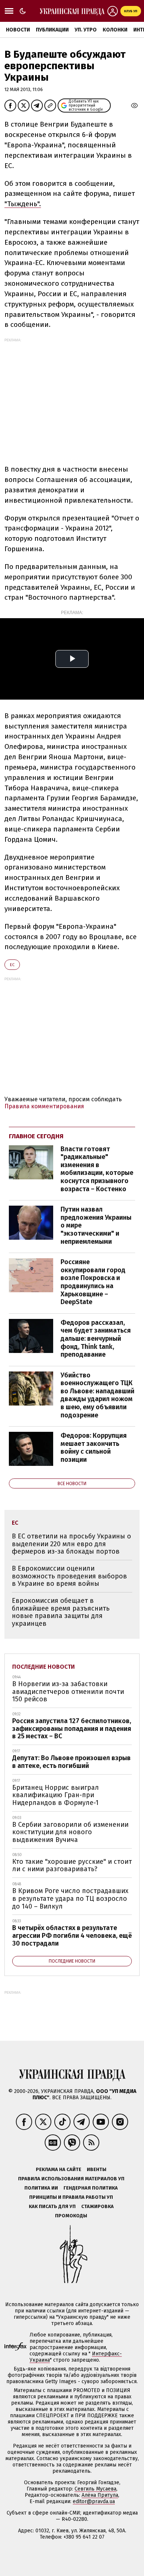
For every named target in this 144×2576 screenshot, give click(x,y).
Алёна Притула (100, 2495)
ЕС (12, 965)
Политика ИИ (41, 2188)
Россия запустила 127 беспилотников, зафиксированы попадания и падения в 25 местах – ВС (72, 1729)
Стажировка (97, 2206)
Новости (18, 30)
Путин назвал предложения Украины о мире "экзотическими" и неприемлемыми (96, 1225)
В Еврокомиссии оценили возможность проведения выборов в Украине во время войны (69, 1576)
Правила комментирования (44, 1106)
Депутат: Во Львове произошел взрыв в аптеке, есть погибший (71, 1762)
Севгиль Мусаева (95, 2489)
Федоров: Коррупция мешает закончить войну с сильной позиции (94, 1448)
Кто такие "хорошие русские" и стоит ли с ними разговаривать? (72, 1865)
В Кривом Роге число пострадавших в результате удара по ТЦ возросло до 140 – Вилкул (70, 1898)
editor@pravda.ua (94, 2501)
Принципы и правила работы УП (71, 2197)
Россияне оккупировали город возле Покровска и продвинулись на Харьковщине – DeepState (93, 1282)
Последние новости (44, 1667)
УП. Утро (86, 30)
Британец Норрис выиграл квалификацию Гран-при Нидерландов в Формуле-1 (56, 1795)
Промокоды (71, 2216)
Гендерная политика (91, 2188)
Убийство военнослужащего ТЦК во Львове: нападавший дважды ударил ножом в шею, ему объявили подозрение (97, 1395)
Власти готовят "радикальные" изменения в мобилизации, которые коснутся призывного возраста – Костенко (97, 1169)
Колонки (115, 30)
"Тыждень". (23, 204)
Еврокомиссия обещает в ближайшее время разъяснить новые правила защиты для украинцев (61, 1612)
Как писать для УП (52, 2206)
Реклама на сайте (59, 2169)
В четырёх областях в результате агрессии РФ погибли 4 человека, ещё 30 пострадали (72, 1935)
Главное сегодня (36, 1136)
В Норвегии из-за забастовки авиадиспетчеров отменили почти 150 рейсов (68, 1691)
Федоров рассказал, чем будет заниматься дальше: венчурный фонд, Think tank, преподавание (96, 1339)
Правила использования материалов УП (71, 2179)
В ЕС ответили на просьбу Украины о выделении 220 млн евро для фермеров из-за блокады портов (71, 1544)
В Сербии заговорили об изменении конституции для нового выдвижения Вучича (70, 1832)
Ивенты (97, 2169)
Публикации (52, 30)
